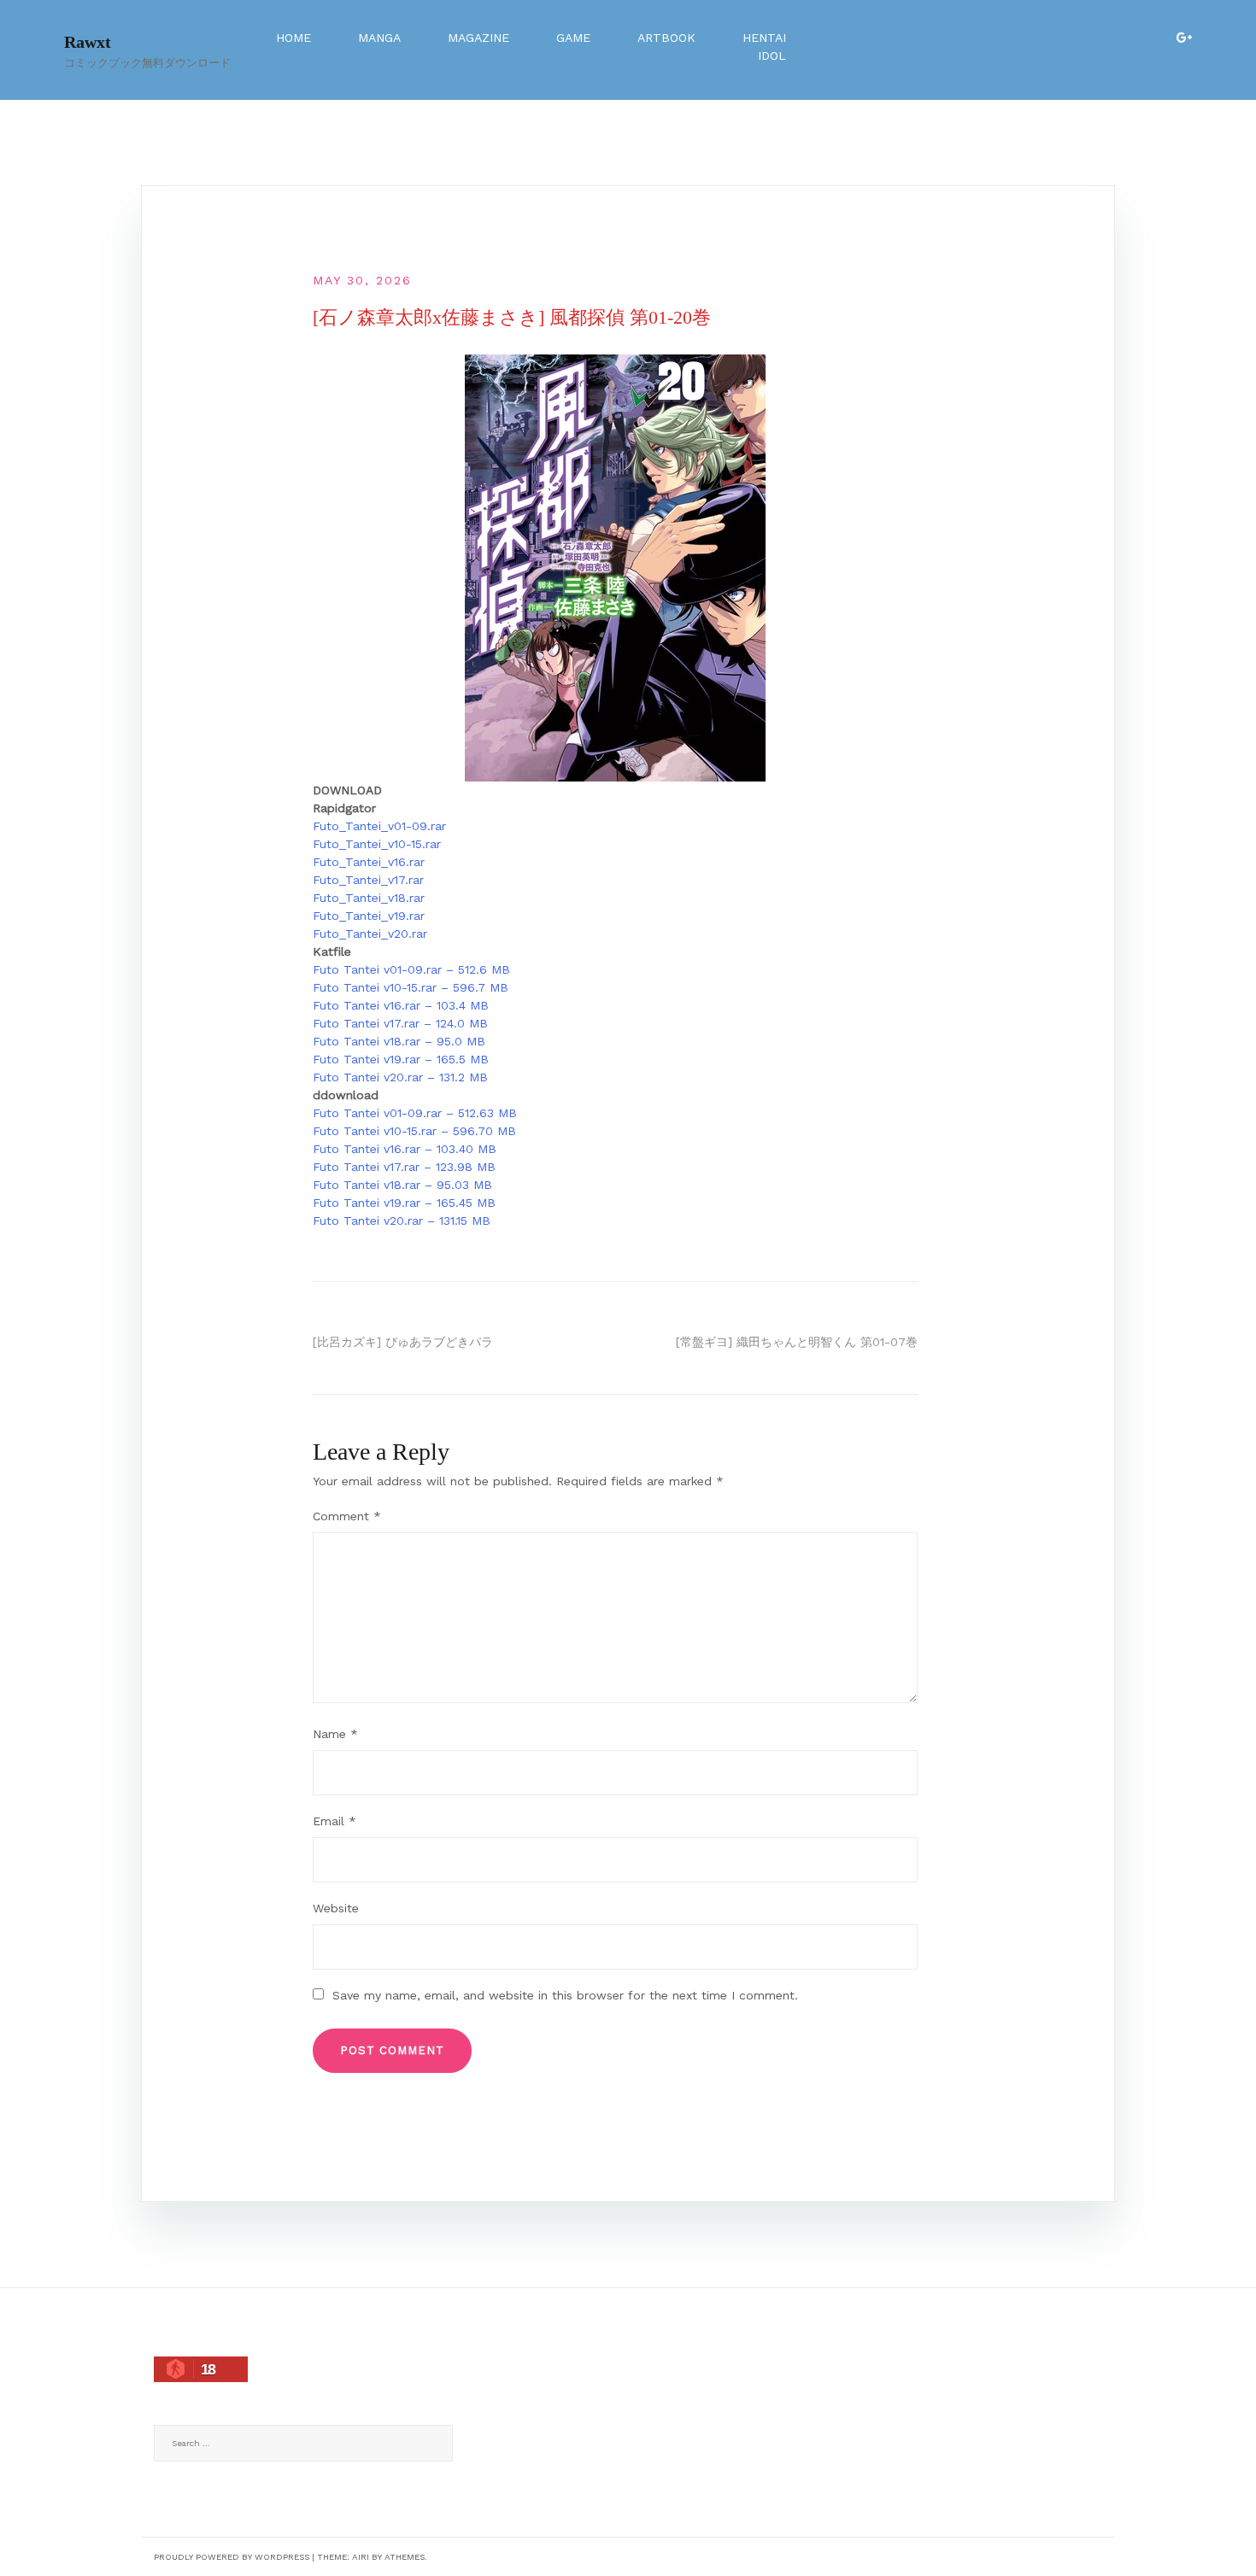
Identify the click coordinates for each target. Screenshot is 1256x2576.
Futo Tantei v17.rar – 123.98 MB (404, 1167)
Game (573, 38)
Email (335, 1821)
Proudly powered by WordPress (232, 2557)
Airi (361, 2557)
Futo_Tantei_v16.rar (369, 862)
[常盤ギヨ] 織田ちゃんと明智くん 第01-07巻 (797, 1342)
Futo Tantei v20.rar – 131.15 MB (402, 1221)
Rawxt (88, 42)
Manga (379, 38)
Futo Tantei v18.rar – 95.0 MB (399, 1041)
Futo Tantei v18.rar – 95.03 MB (402, 1185)
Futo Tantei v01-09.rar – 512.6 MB (411, 969)
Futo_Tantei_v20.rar (370, 934)
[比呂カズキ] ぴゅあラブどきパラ (403, 1342)
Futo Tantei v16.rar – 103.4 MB (401, 1005)
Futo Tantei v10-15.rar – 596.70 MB (414, 1131)
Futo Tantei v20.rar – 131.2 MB (400, 1077)
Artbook (666, 38)
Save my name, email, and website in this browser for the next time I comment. (565, 1995)
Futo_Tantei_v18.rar (369, 898)
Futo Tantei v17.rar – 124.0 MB (400, 1023)
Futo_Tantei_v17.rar (368, 880)
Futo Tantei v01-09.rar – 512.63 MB (415, 1113)
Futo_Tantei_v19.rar (369, 916)
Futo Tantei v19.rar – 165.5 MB (401, 1059)
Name (335, 1734)
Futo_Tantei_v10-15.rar (377, 844)
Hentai (764, 38)
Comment (347, 1516)
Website (336, 1908)
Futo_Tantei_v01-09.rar (379, 826)
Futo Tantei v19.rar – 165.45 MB (404, 1203)
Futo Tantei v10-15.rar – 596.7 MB (411, 987)
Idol (772, 56)
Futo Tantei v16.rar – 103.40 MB (405, 1149)
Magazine (478, 38)
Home (293, 38)
